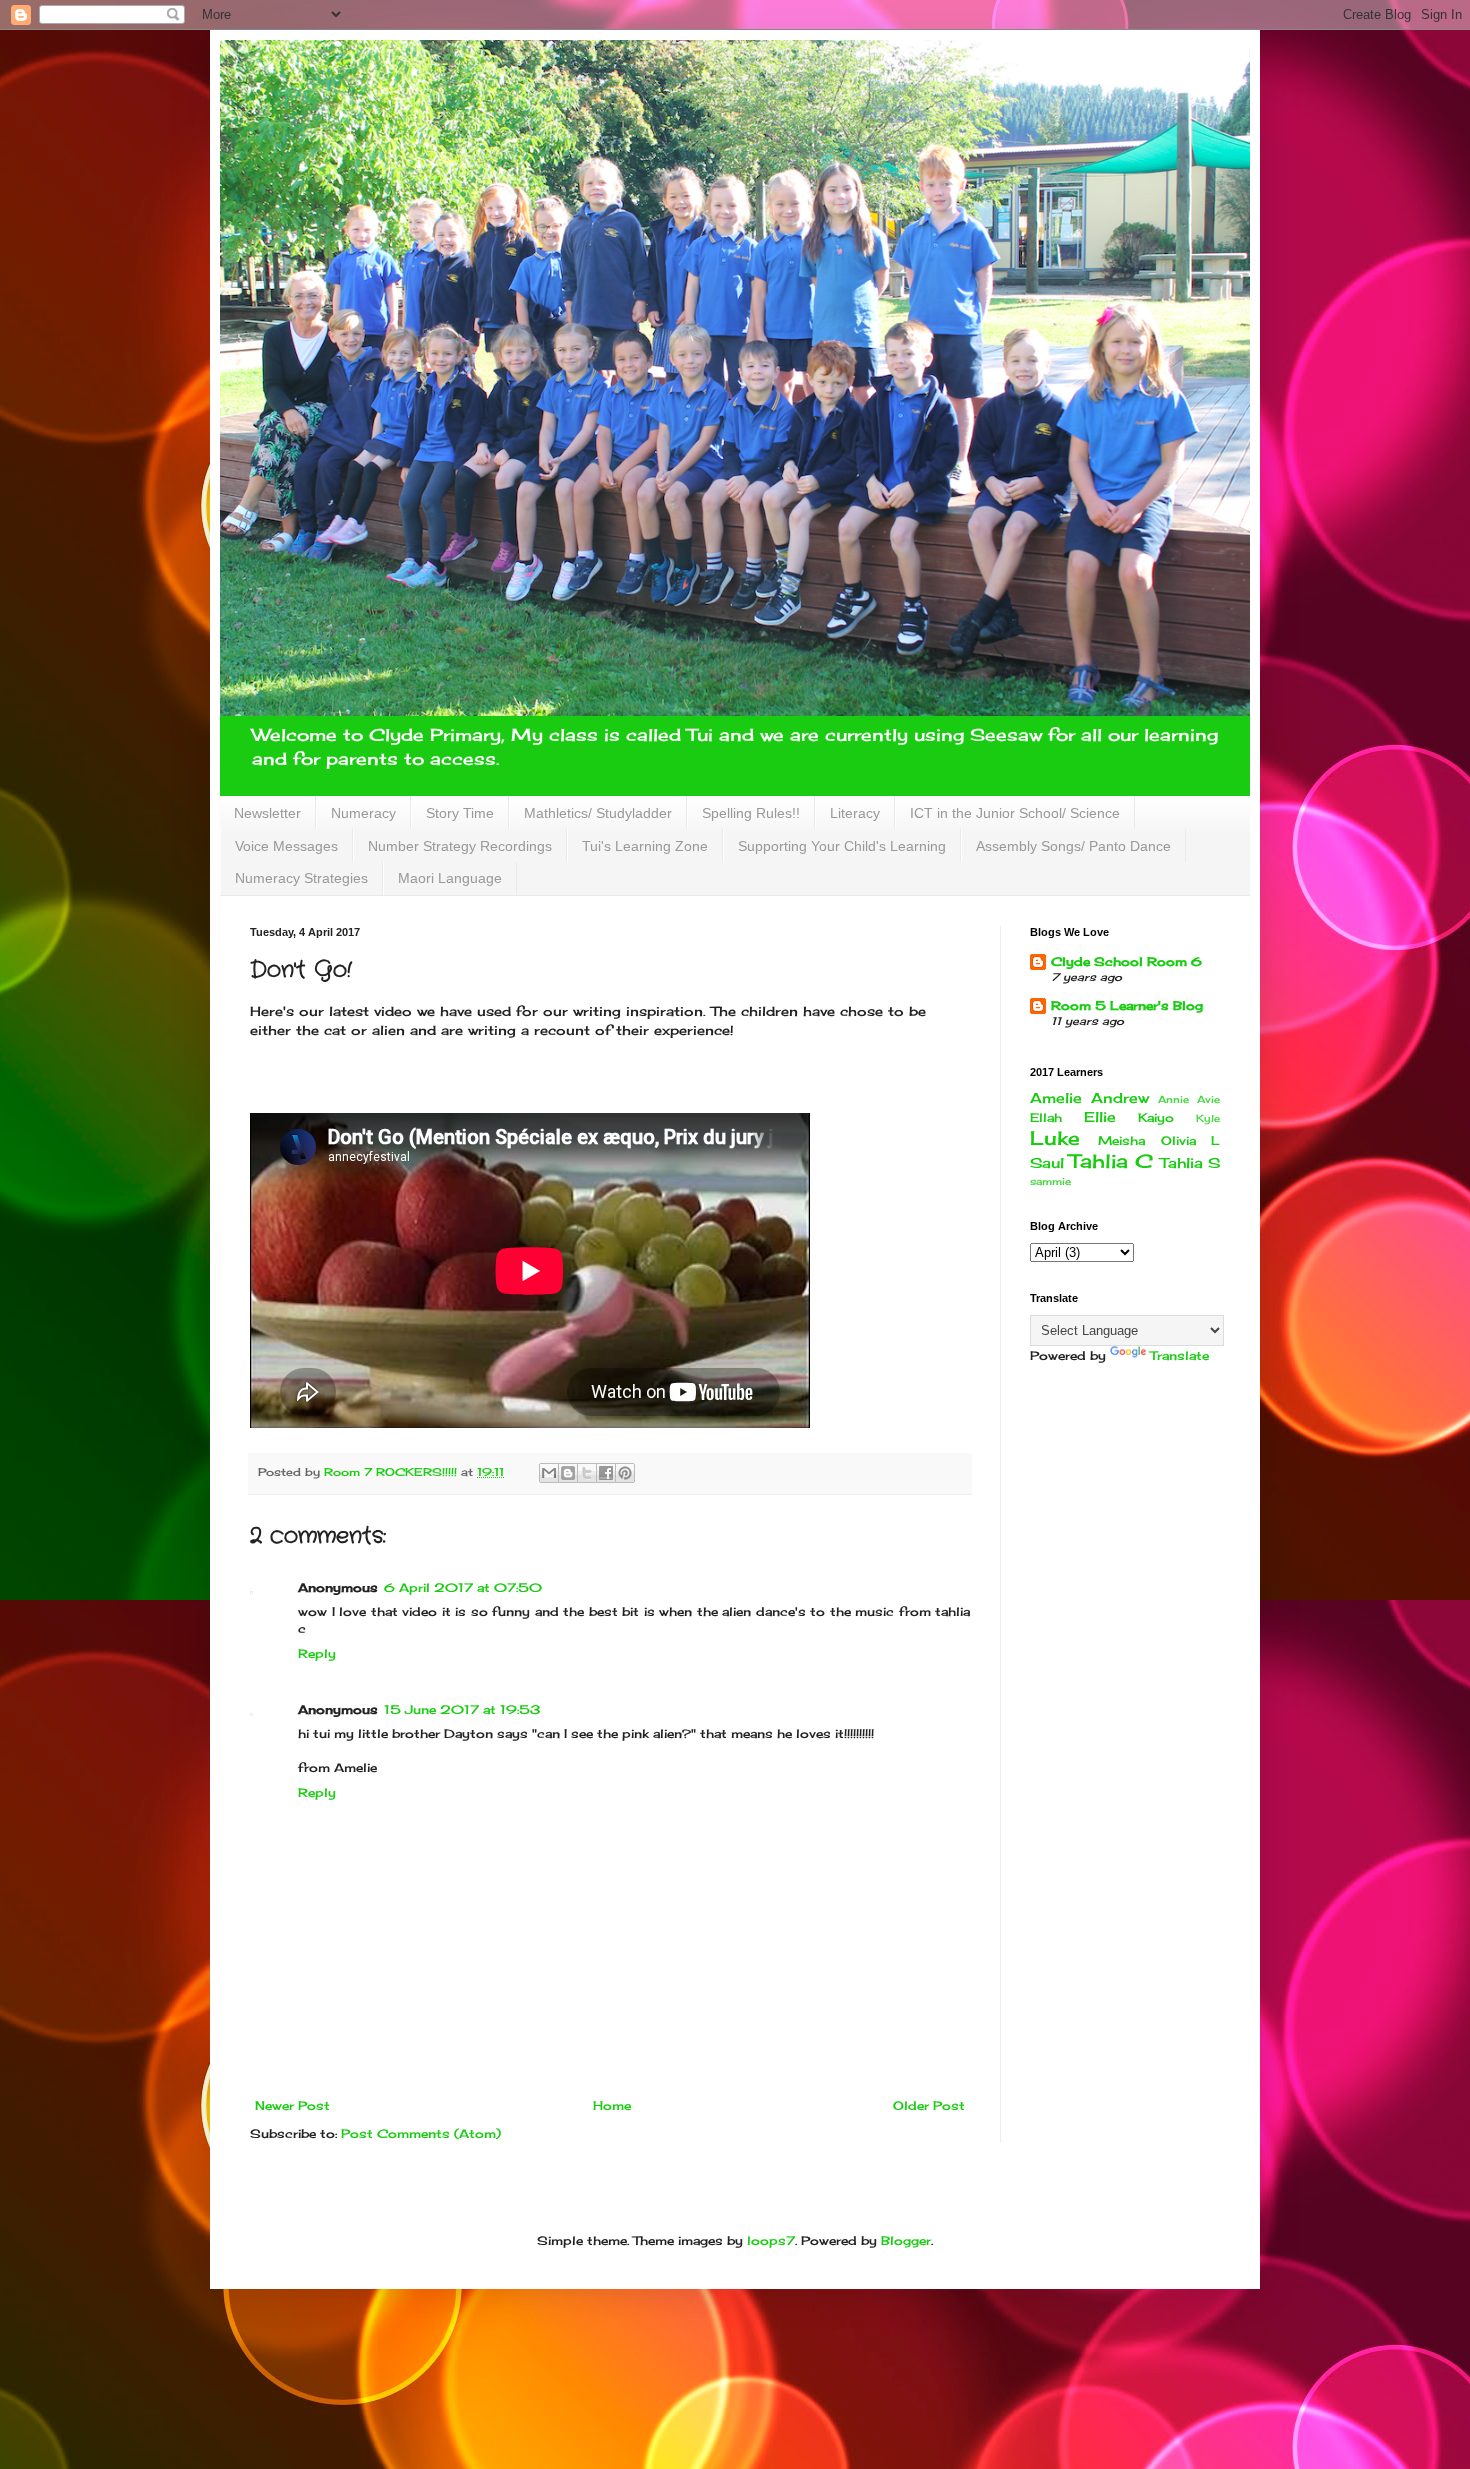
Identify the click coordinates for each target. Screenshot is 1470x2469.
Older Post (929, 2105)
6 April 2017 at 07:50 (463, 1587)
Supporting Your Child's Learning (842, 846)
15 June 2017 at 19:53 (462, 1709)
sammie (1050, 1181)
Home (612, 2105)
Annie (1173, 1099)
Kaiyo (1156, 1117)
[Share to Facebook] (606, 1473)
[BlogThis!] (568, 1473)
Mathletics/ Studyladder (598, 813)
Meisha (1121, 1140)
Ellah (1046, 1117)
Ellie (1100, 1116)
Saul (1047, 1162)
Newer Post (292, 2105)
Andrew (1120, 1097)
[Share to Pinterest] (625, 1473)
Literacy (855, 813)
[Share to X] (587, 1473)
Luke (1055, 1138)
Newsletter (267, 813)
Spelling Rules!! (751, 813)
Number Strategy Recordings (460, 846)
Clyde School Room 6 (1126, 961)
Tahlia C (1111, 1161)
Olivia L (1190, 1140)
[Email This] (549, 1473)
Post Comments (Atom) (421, 2133)
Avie (1208, 1099)
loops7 (771, 2240)
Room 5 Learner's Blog (1127, 1005)
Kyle (1208, 1118)
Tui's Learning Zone (645, 846)
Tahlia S (1190, 1162)
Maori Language (450, 878)
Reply (317, 1653)
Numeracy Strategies (301, 878)
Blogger (906, 2240)
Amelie (1056, 1097)
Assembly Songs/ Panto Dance (1073, 846)
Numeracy (363, 813)
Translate (1179, 1355)
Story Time (460, 813)
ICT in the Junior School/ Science (1015, 813)
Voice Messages (286, 846)
